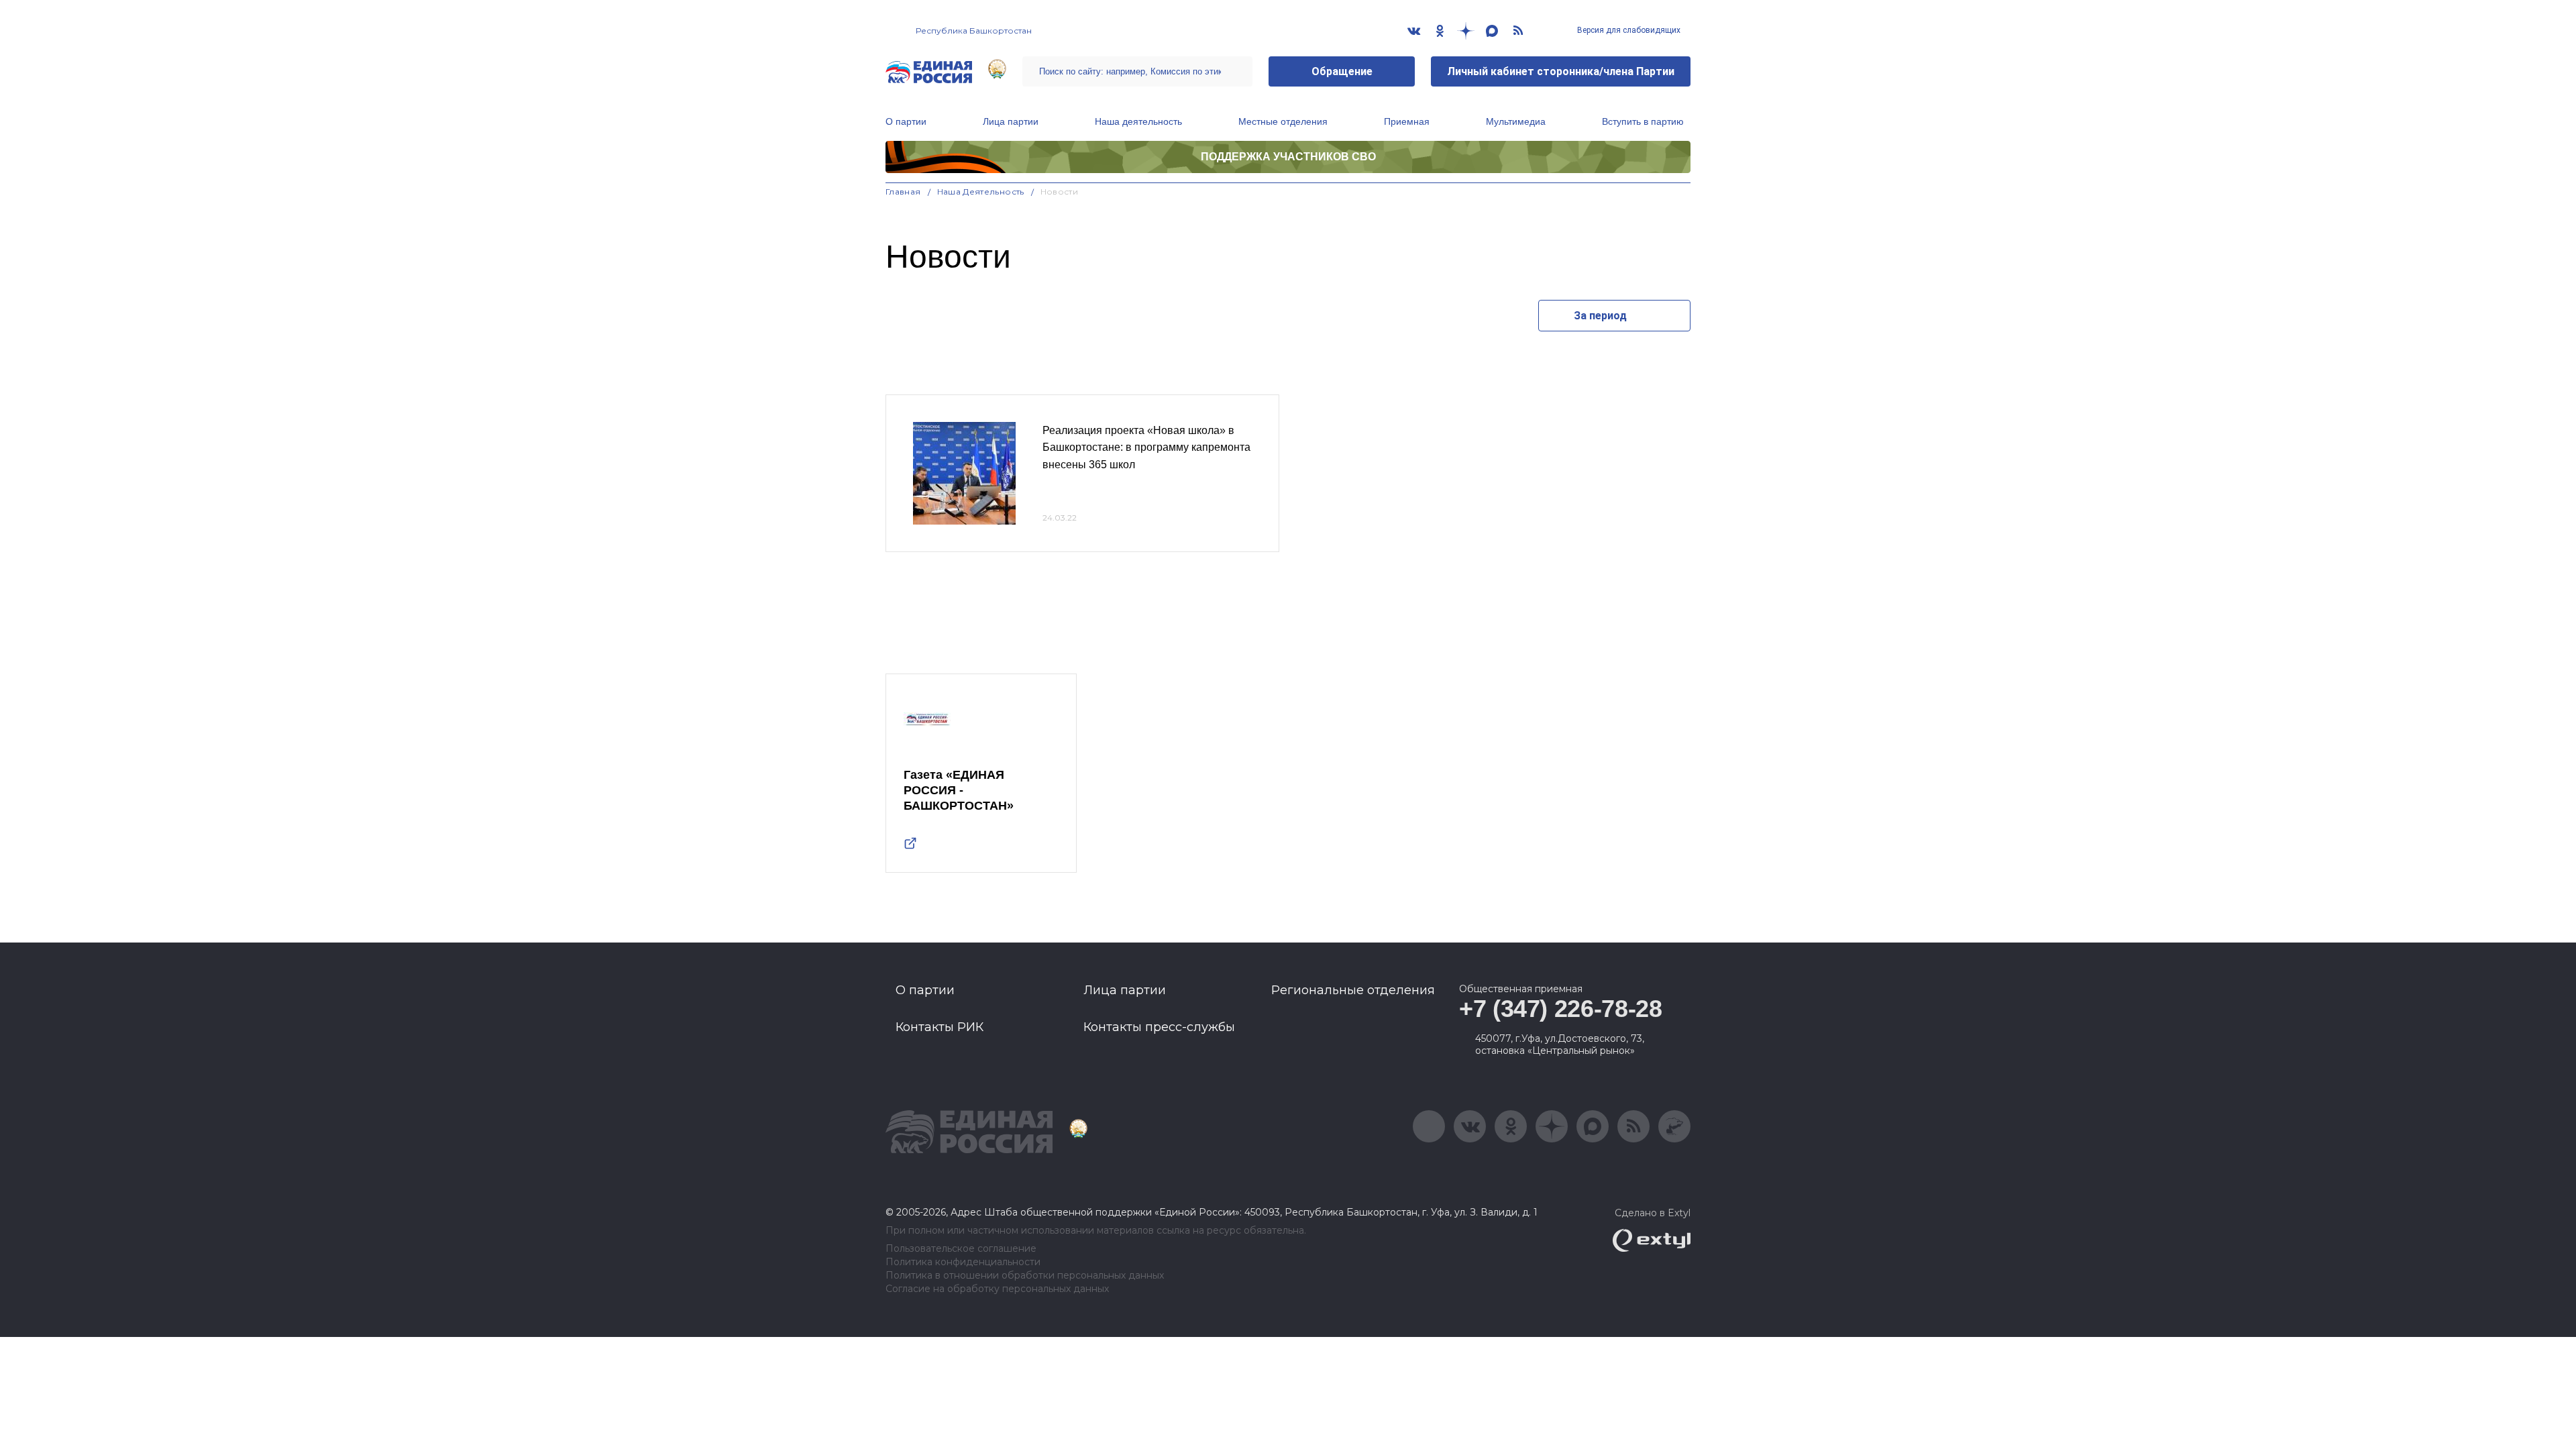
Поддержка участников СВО (1288, 157)
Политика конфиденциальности (963, 1262)
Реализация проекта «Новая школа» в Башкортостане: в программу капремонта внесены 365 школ (1146, 447)
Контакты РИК (940, 1027)
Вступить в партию (1643, 121)
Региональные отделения (1353, 990)
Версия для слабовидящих (1628, 30)
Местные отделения (1283, 121)
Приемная (1407, 121)
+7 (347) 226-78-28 (1561, 1009)
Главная (903, 192)
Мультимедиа (1516, 121)
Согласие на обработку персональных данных (997, 1289)
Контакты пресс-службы (1159, 1027)
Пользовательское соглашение (961, 1249)
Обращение (1342, 71)
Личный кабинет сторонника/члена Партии (1561, 71)
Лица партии (1011, 121)
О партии (906, 121)
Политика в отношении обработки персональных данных (1025, 1276)
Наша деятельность (1138, 121)
